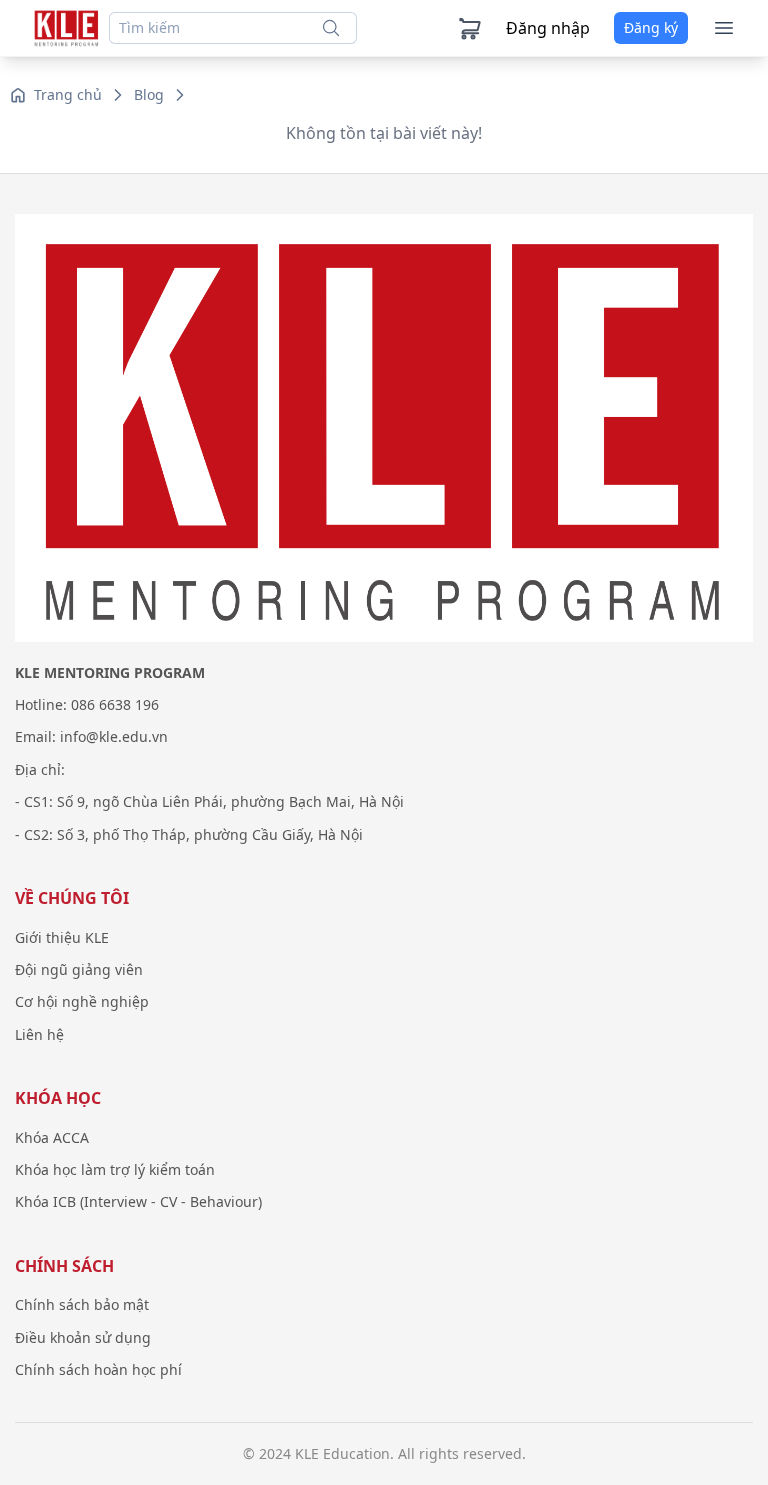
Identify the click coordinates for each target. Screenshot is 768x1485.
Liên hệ (39, 1034)
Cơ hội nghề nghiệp (82, 1001)
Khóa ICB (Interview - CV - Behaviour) (138, 1201)
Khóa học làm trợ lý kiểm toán (115, 1169)
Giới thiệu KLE (62, 937)
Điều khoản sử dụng (83, 1337)
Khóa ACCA (52, 1137)
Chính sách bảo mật (82, 1304)
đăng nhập (548, 28)
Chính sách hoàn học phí (98, 1369)
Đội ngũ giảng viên (79, 969)
